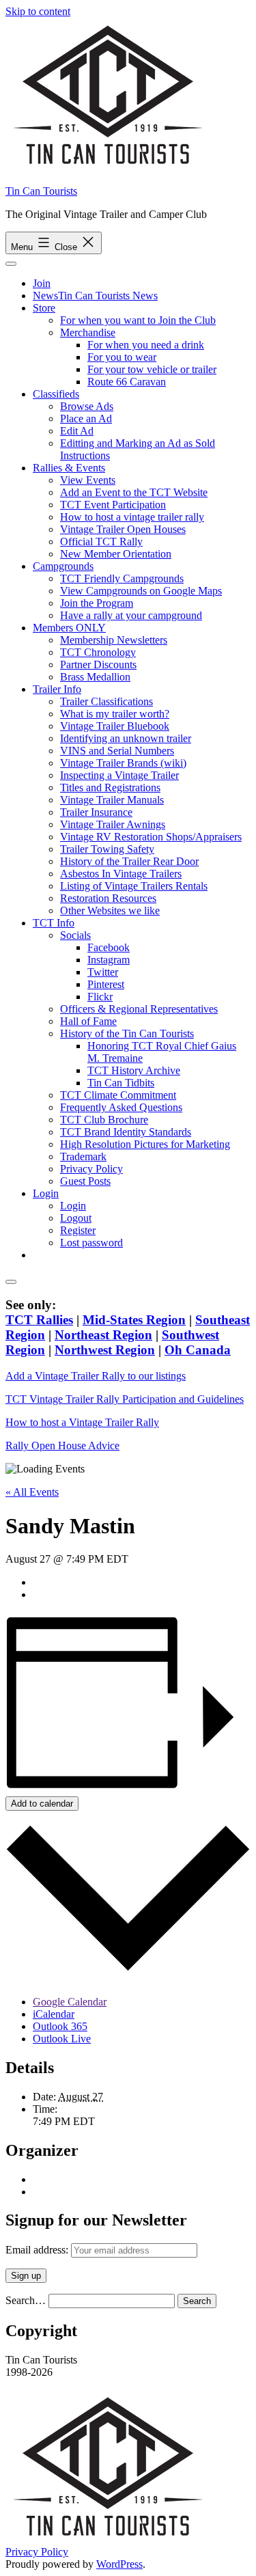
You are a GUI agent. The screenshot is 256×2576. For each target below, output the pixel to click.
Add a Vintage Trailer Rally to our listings (96, 1376)
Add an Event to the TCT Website (134, 492)
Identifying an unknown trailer (126, 738)
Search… (26, 2300)
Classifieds (56, 394)
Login (46, 1193)
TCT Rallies (39, 1320)
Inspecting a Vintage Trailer (119, 775)
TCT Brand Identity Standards (126, 1132)
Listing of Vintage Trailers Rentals (134, 886)
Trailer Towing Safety (107, 849)
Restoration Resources (108, 898)
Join (42, 283)
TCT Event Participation (113, 505)
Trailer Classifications (106, 701)
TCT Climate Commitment (118, 1095)
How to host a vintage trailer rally (132, 517)
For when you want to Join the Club (138, 320)
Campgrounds (63, 566)
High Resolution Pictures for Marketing (145, 1144)
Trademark (83, 1156)
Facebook (109, 947)
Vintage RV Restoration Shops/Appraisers (151, 837)
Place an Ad (86, 419)
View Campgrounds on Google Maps (141, 591)
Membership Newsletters (114, 640)
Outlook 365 (60, 2026)
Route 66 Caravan (127, 382)
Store (44, 308)
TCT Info (54, 923)
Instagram (109, 960)
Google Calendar (70, 2002)
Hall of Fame (88, 1021)
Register (78, 1230)
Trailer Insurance (96, 812)
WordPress (119, 2564)
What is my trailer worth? (115, 714)
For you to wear (122, 357)
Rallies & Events (69, 468)
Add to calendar (42, 1804)
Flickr (100, 997)
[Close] (11, 1282)
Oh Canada (198, 1350)
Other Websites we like (110, 910)
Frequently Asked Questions (121, 1107)
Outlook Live (62, 2039)
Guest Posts (85, 1181)
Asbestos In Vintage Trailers (121, 874)
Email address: (38, 2250)
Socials (75, 935)
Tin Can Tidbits (121, 1083)
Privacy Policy (91, 1169)
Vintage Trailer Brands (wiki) (123, 763)
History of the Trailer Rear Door (129, 861)
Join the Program (97, 603)
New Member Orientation (116, 554)
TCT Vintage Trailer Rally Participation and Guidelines (125, 1399)
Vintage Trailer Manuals (112, 800)
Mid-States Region (134, 1320)
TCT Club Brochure (104, 1120)
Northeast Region (103, 1335)
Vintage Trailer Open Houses (123, 529)
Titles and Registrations (110, 787)
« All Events (32, 1492)
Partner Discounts (98, 664)
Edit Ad (77, 431)
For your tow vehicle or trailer (152, 369)
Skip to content (38, 11)
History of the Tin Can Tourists (127, 1033)
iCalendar (54, 2014)
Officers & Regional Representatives (139, 1009)
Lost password (91, 1243)
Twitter (103, 972)
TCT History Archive (134, 1070)
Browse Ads (87, 406)
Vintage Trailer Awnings (113, 824)
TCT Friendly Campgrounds (122, 578)
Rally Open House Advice (62, 1445)
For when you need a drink (146, 345)
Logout (76, 1218)
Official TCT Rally (101, 542)
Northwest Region (105, 1350)
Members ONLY (69, 628)
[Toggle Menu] (11, 264)
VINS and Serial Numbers (117, 751)
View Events (88, 480)
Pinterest (106, 984)
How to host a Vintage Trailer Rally (82, 1422)
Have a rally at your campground (131, 615)
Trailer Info (57, 689)
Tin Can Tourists (41, 191)
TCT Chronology (98, 652)
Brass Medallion (95, 677)
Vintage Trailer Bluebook (115, 726)
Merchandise (88, 332)
